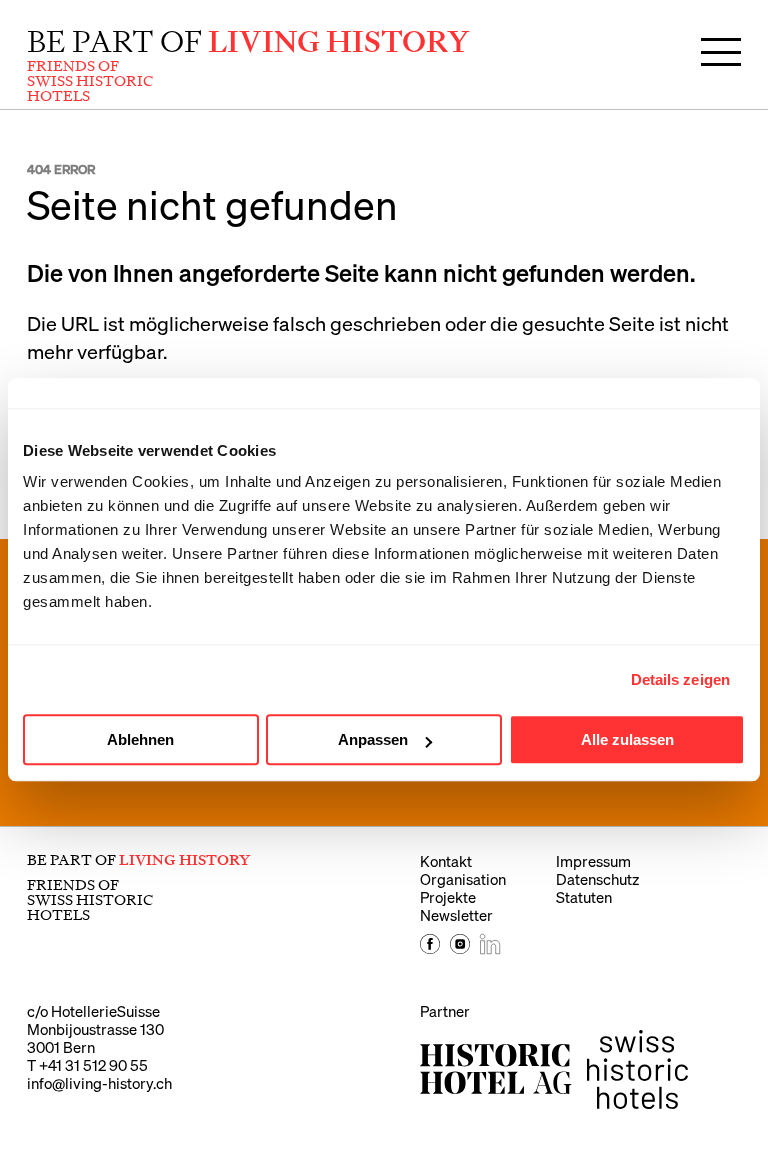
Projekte (448, 897)
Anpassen (373, 739)
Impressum (593, 861)
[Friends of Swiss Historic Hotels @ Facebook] (430, 948)
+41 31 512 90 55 (93, 1065)
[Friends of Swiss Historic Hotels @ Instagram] (460, 948)
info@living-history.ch (99, 1083)
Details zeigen (680, 679)
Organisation (463, 879)
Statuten (584, 897)
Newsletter (456, 915)
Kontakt (446, 861)
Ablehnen (140, 739)
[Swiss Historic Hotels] (637, 1069)
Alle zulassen (627, 739)
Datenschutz (597, 879)
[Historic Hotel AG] (496, 1069)
